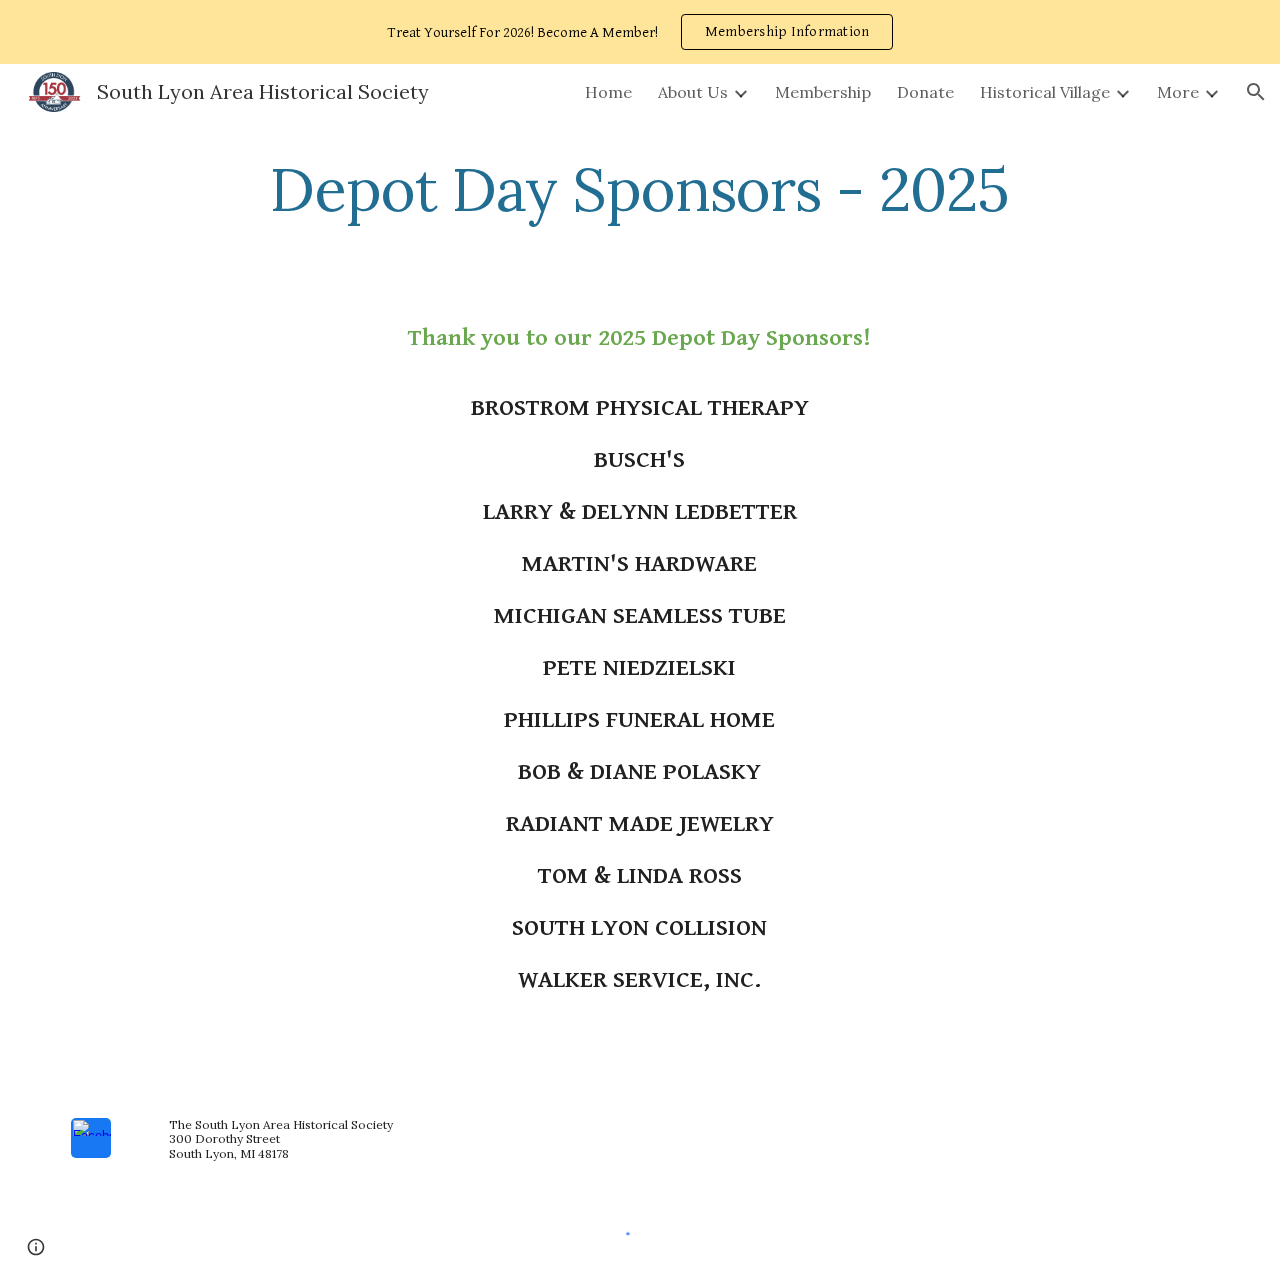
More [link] (1178, 92)
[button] (1256, 92)
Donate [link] (925, 92)
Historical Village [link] (1045, 92)
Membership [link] (823, 92)
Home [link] (608, 92)
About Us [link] (693, 92)
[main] (640, 189)
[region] (640, 32)
